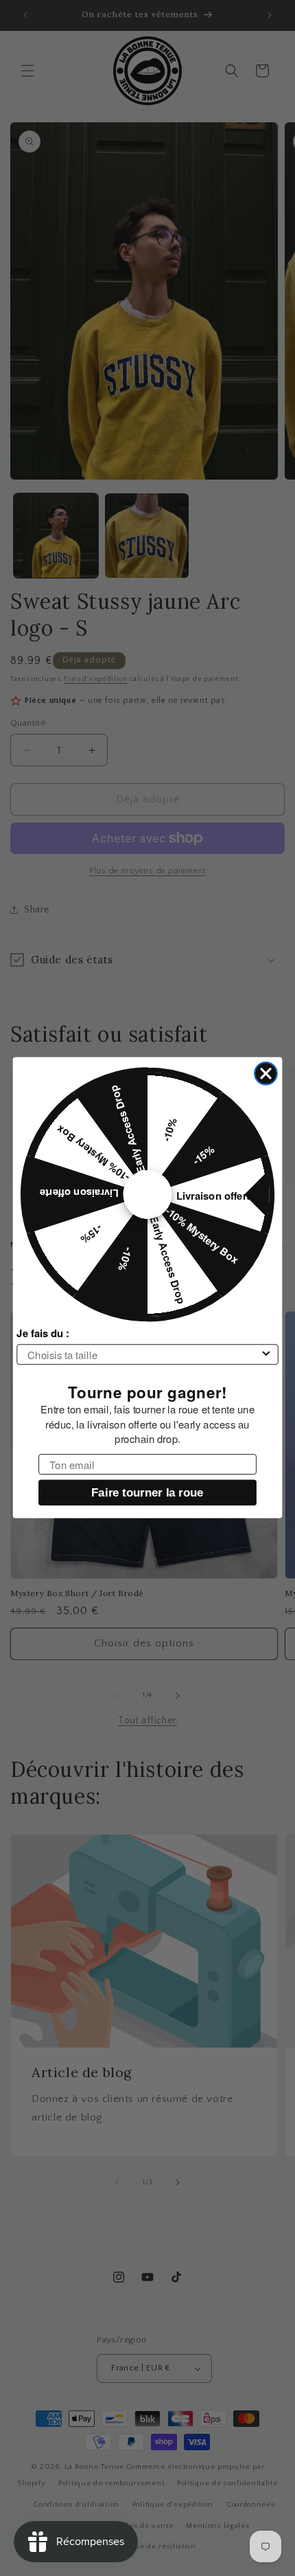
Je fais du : (43, 1334)
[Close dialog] (266, 1074)
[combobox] (143, 1355)
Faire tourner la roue (147, 1493)
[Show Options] (267, 1355)
